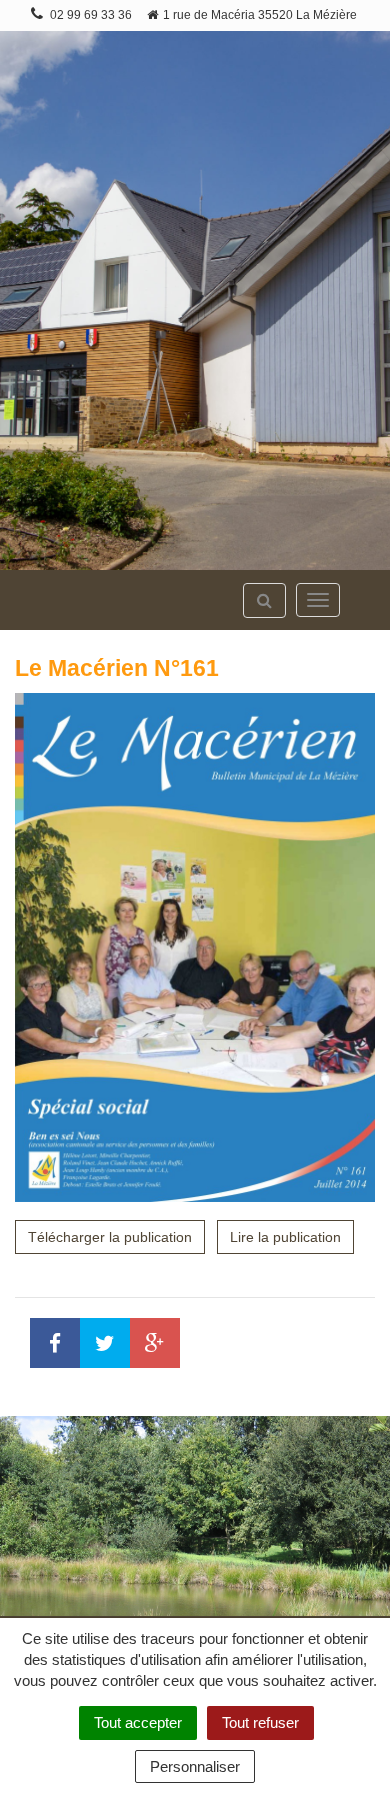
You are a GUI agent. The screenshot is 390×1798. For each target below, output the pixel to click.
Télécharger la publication (110, 1237)
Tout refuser (260, 1722)
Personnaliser (195, 1766)
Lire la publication (285, 1237)
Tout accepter (138, 1722)
